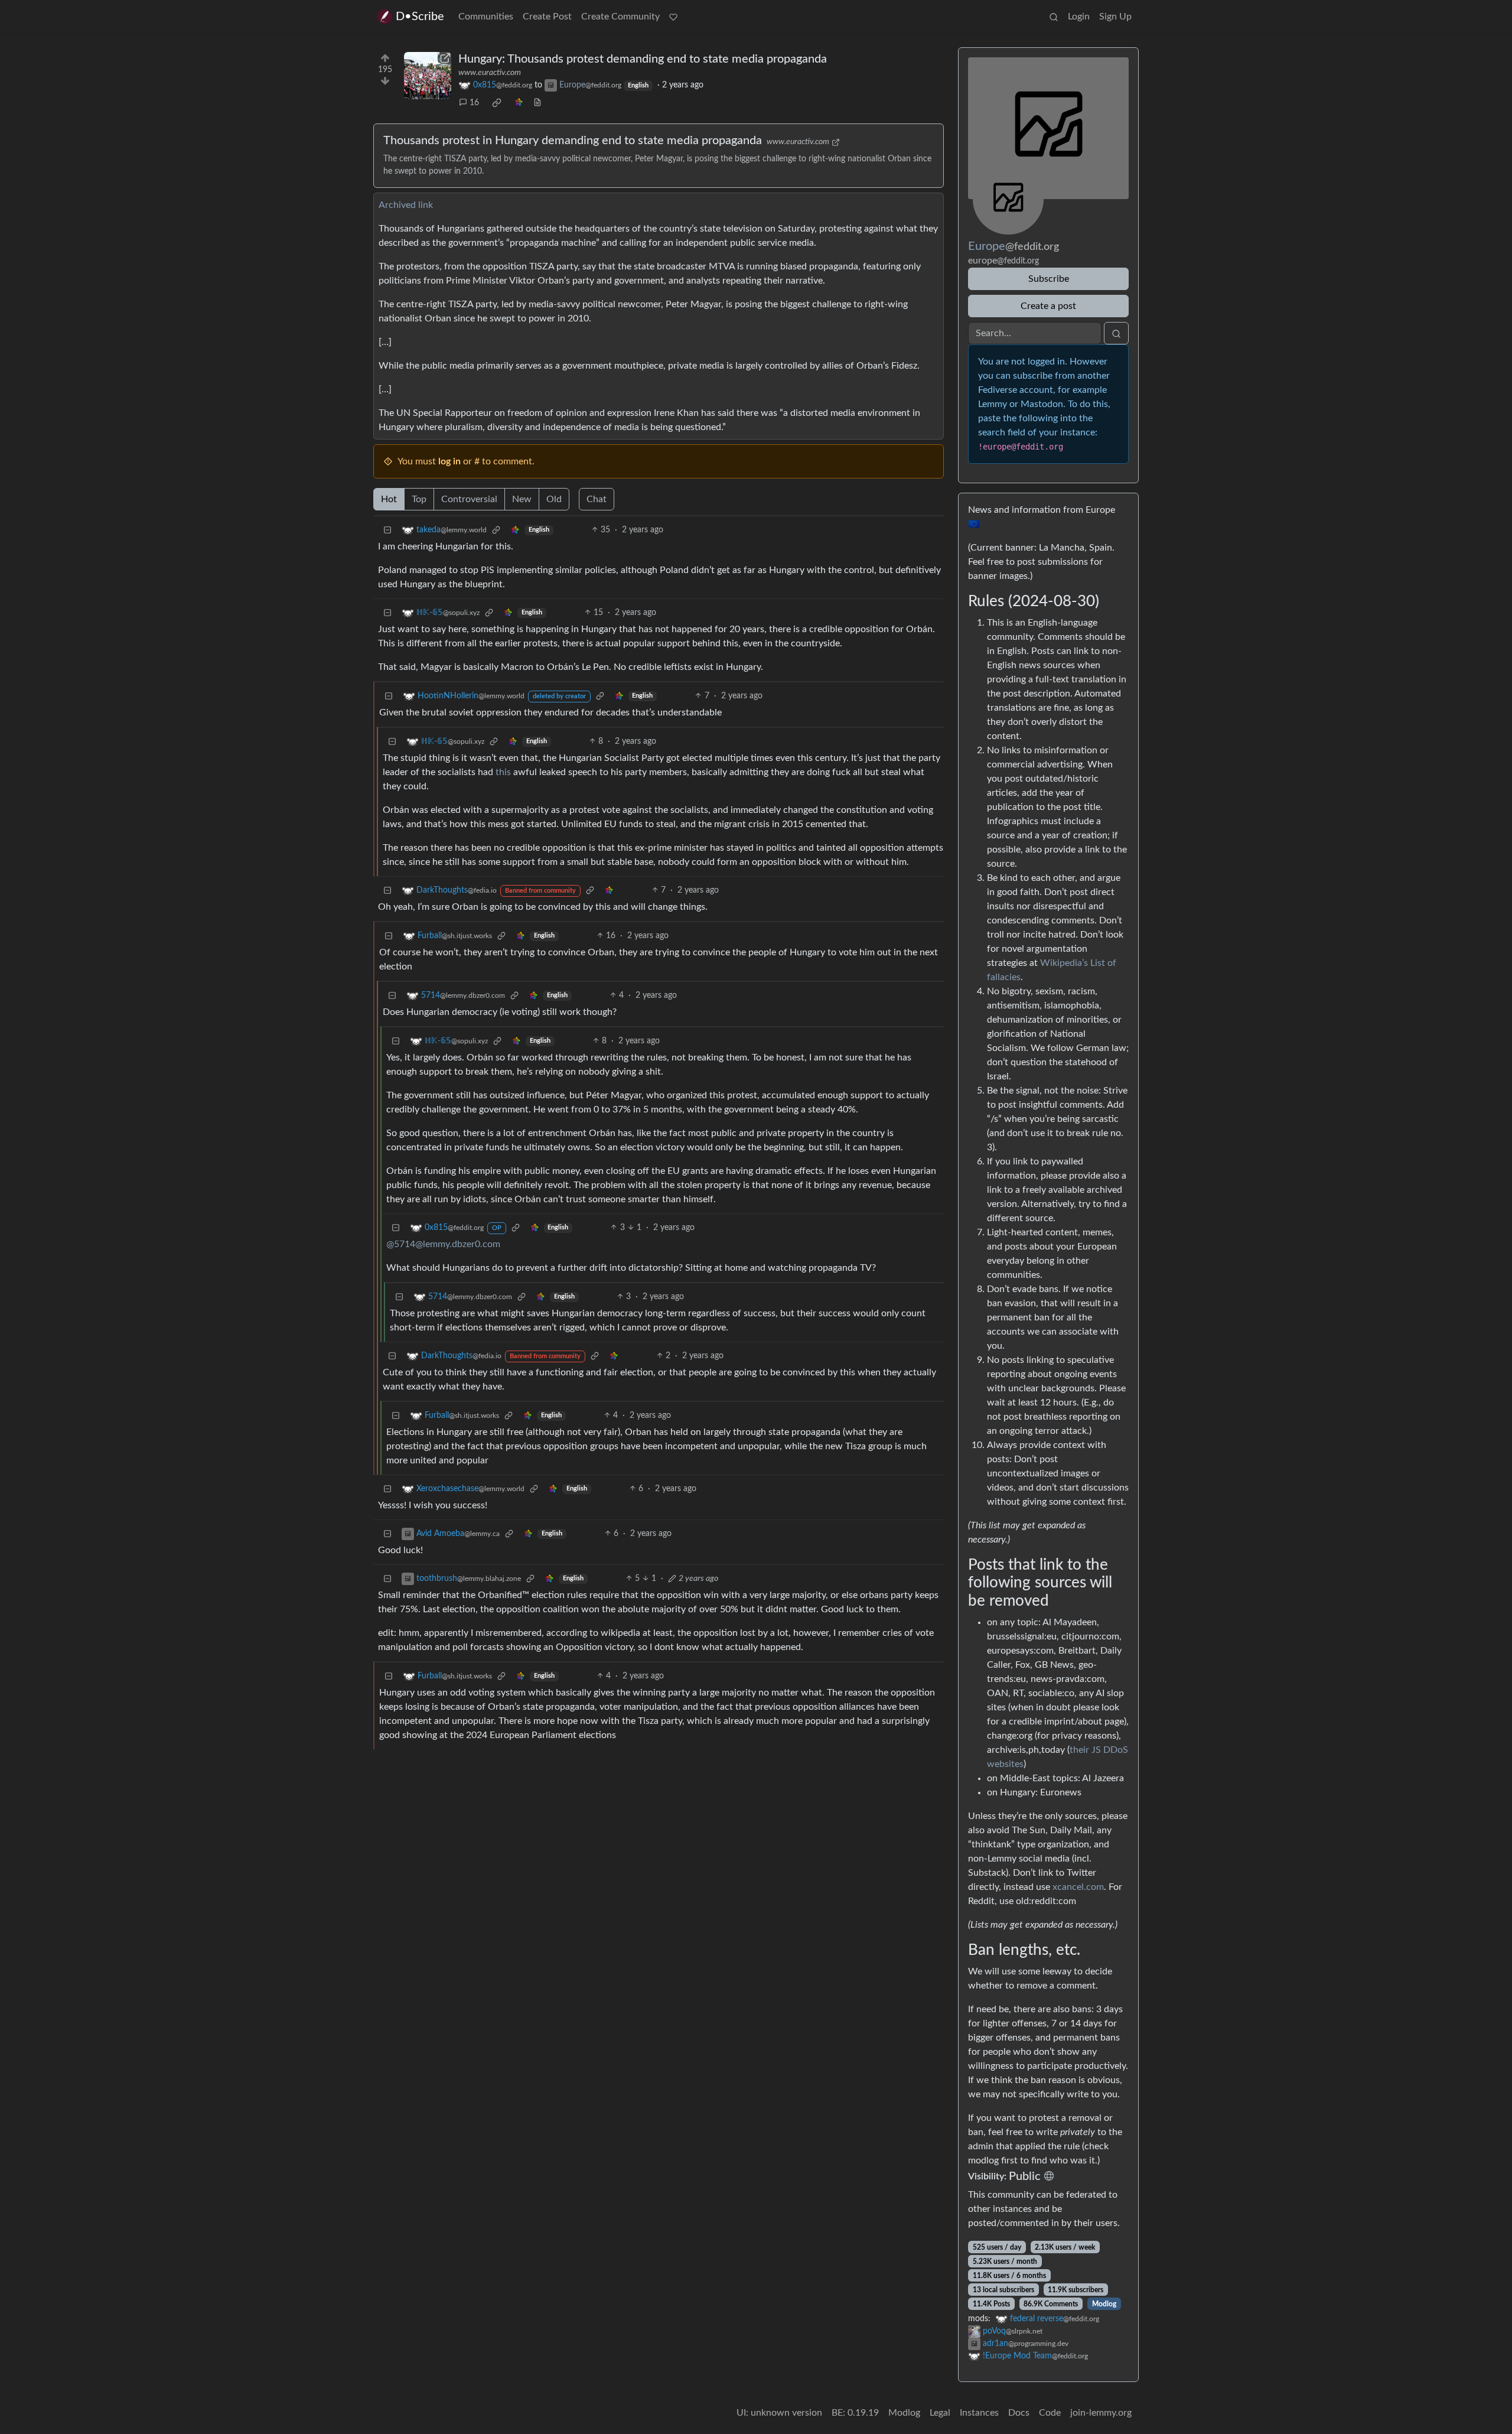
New (522, 499)
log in (449, 461)
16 (474, 103)
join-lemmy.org (1101, 2413)
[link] (497, 103)
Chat (597, 499)
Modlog (1104, 2304)
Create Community (620, 17)
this (503, 772)
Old (554, 499)
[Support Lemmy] (673, 17)
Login (1079, 17)
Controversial (469, 499)
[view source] (537, 103)
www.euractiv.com (490, 73)
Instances (979, 2413)
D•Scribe (420, 17)
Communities (486, 17)
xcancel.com (1078, 1887)
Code (1050, 2413)
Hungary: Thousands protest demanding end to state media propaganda (643, 59)
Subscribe (1049, 279)
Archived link (406, 205)
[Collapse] (387, 530)
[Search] (1054, 17)
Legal (940, 2413)
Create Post (547, 17)
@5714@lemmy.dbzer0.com (443, 1244)
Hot (389, 499)
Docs (1019, 2413)
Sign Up (1115, 17)
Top (419, 499)
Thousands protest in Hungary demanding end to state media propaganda (573, 141)
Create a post (1048, 306)
